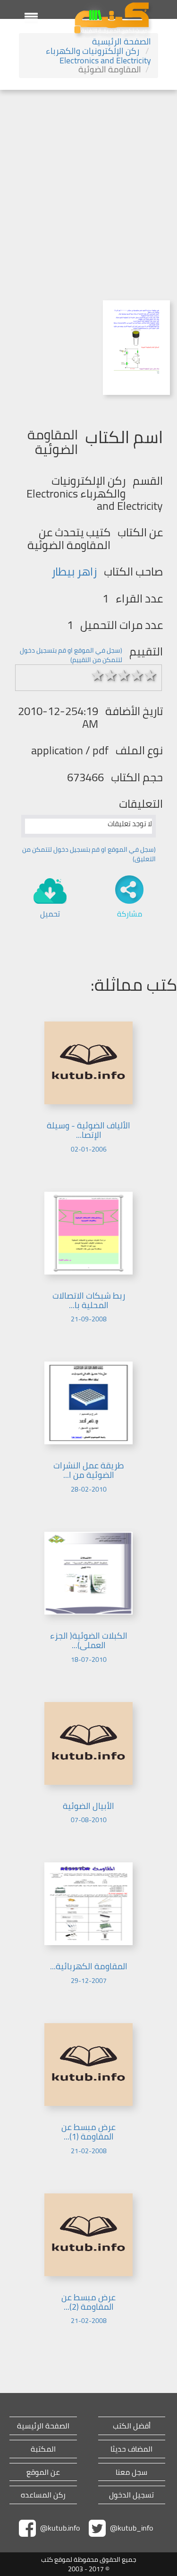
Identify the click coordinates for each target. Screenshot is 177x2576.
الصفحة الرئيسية (122, 41)
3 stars (124, 675)
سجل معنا (131, 2472)
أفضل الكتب (132, 2426)
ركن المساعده (43, 2495)
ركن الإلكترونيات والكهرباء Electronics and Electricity (98, 56)
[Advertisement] (88, 183)
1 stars (98, 675)
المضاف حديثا (131, 2449)
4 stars (137, 675)
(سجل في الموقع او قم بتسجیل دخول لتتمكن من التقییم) (71, 655)
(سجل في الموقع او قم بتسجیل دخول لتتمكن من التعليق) (89, 854)
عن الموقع (43, 2472)
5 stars (151, 675)
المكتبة (43, 2449)
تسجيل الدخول (131, 2495)
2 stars (111, 675)
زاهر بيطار (74, 572)
